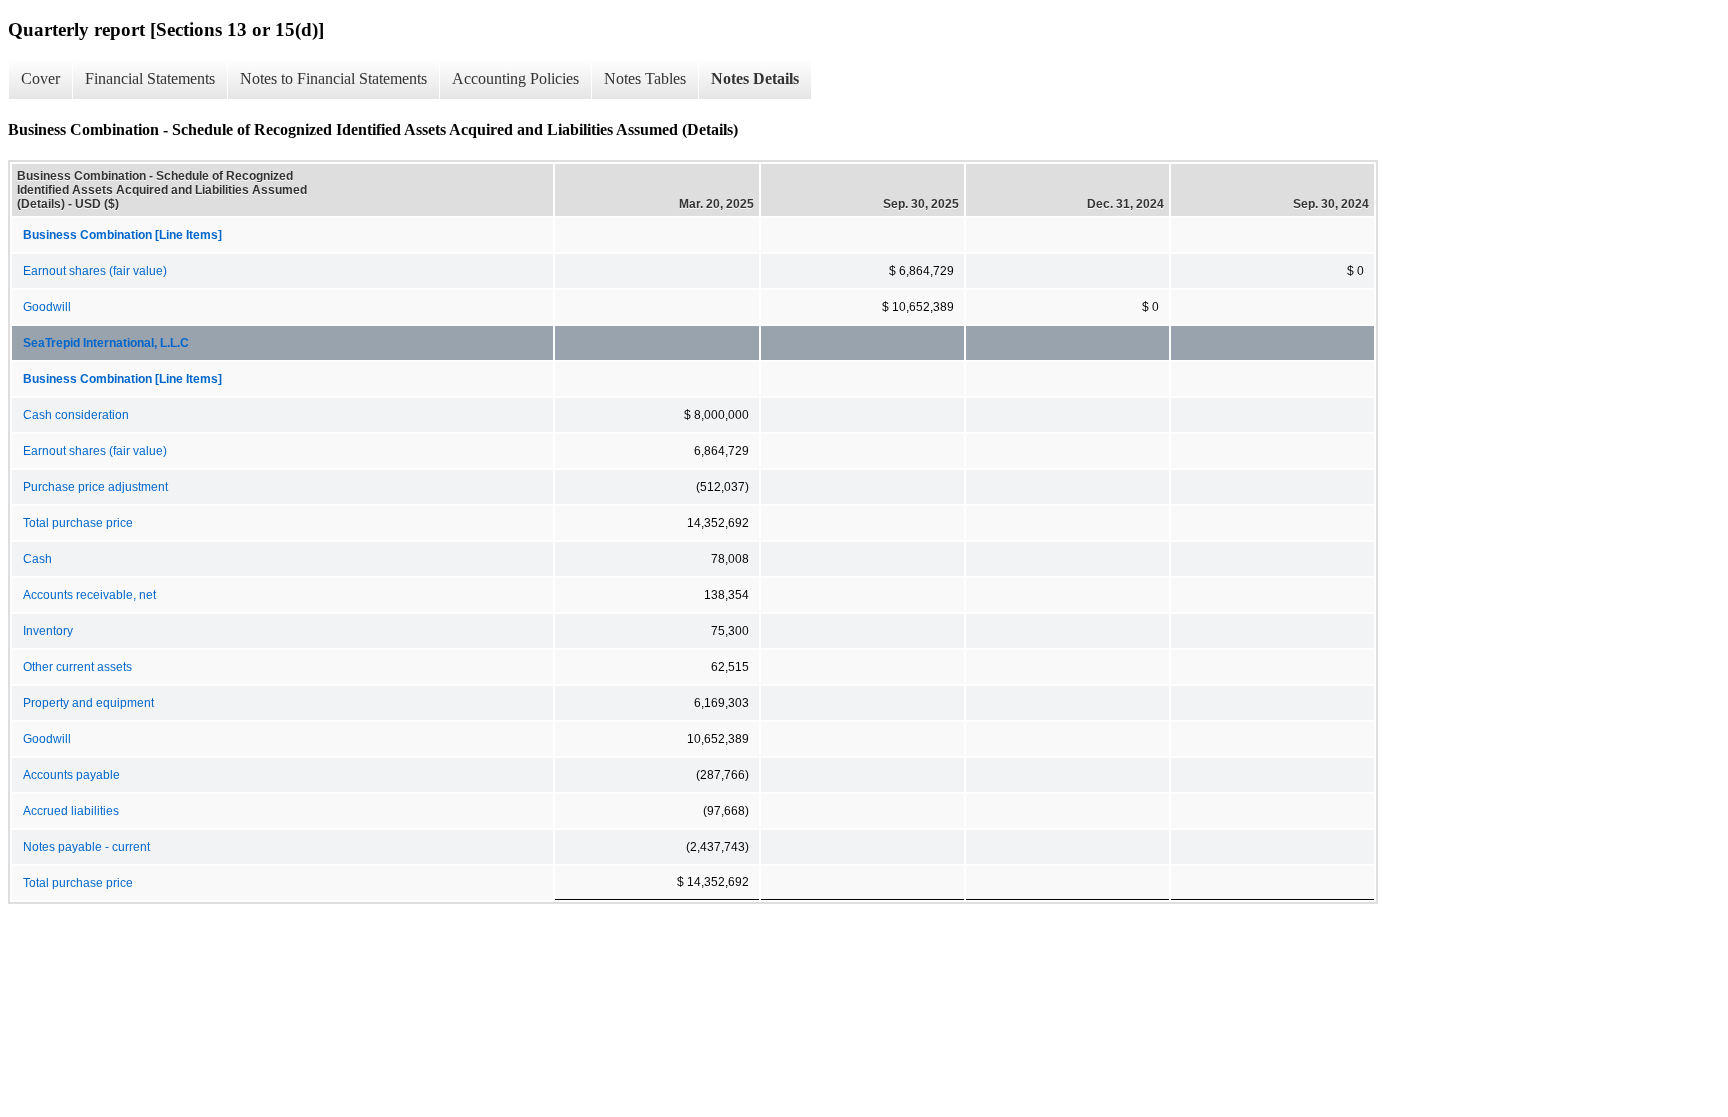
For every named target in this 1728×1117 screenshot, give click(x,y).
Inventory (48, 631)
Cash (37, 559)
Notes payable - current (86, 847)
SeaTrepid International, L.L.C (106, 343)
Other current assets (77, 667)
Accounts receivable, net (89, 595)
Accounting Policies (515, 78)
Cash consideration (76, 415)
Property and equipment (88, 703)
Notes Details (755, 78)
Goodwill (47, 307)
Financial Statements (150, 78)
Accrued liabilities (71, 811)
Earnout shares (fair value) (95, 271)
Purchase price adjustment (95, 487)
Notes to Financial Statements (333, 78)
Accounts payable (71, 775)
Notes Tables (645, 78)
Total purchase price (78, 523)
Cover (40, 78)
